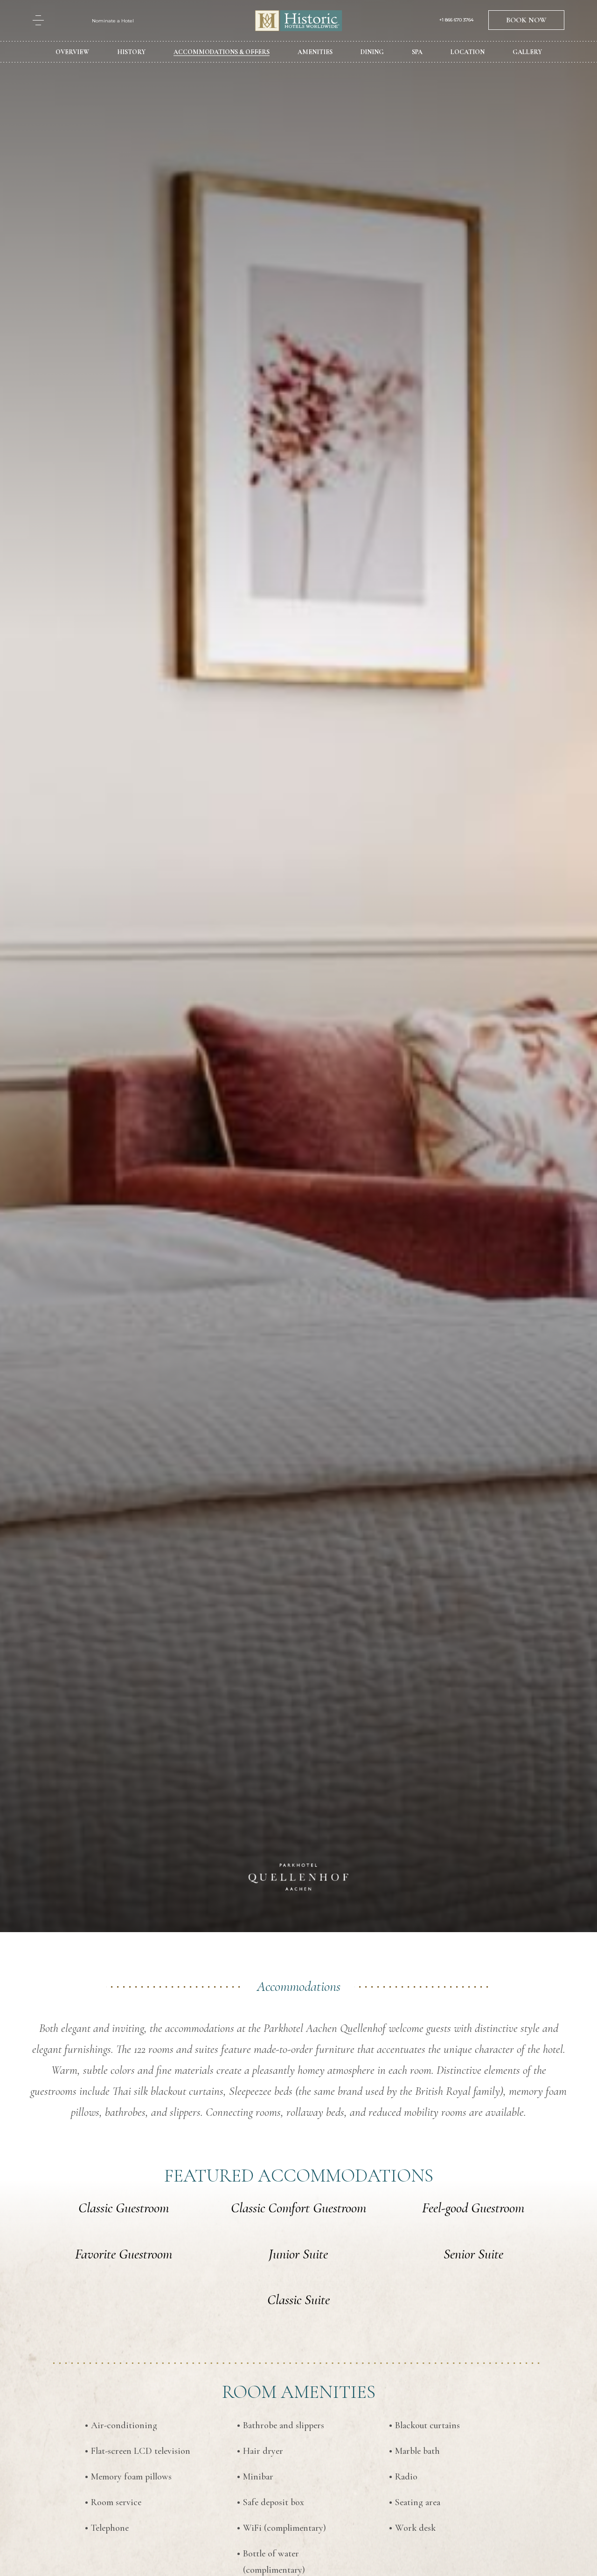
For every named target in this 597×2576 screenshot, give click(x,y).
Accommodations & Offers (222, 52)
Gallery (527, 52)
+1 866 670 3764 (456, 20)
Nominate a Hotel (113, 21)
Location (468, 52)
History (131, 52)
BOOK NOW (526, 20)
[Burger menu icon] (38, 20)
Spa (417, 52)
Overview (72, 52)
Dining (372, 52)
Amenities (315, 52)
